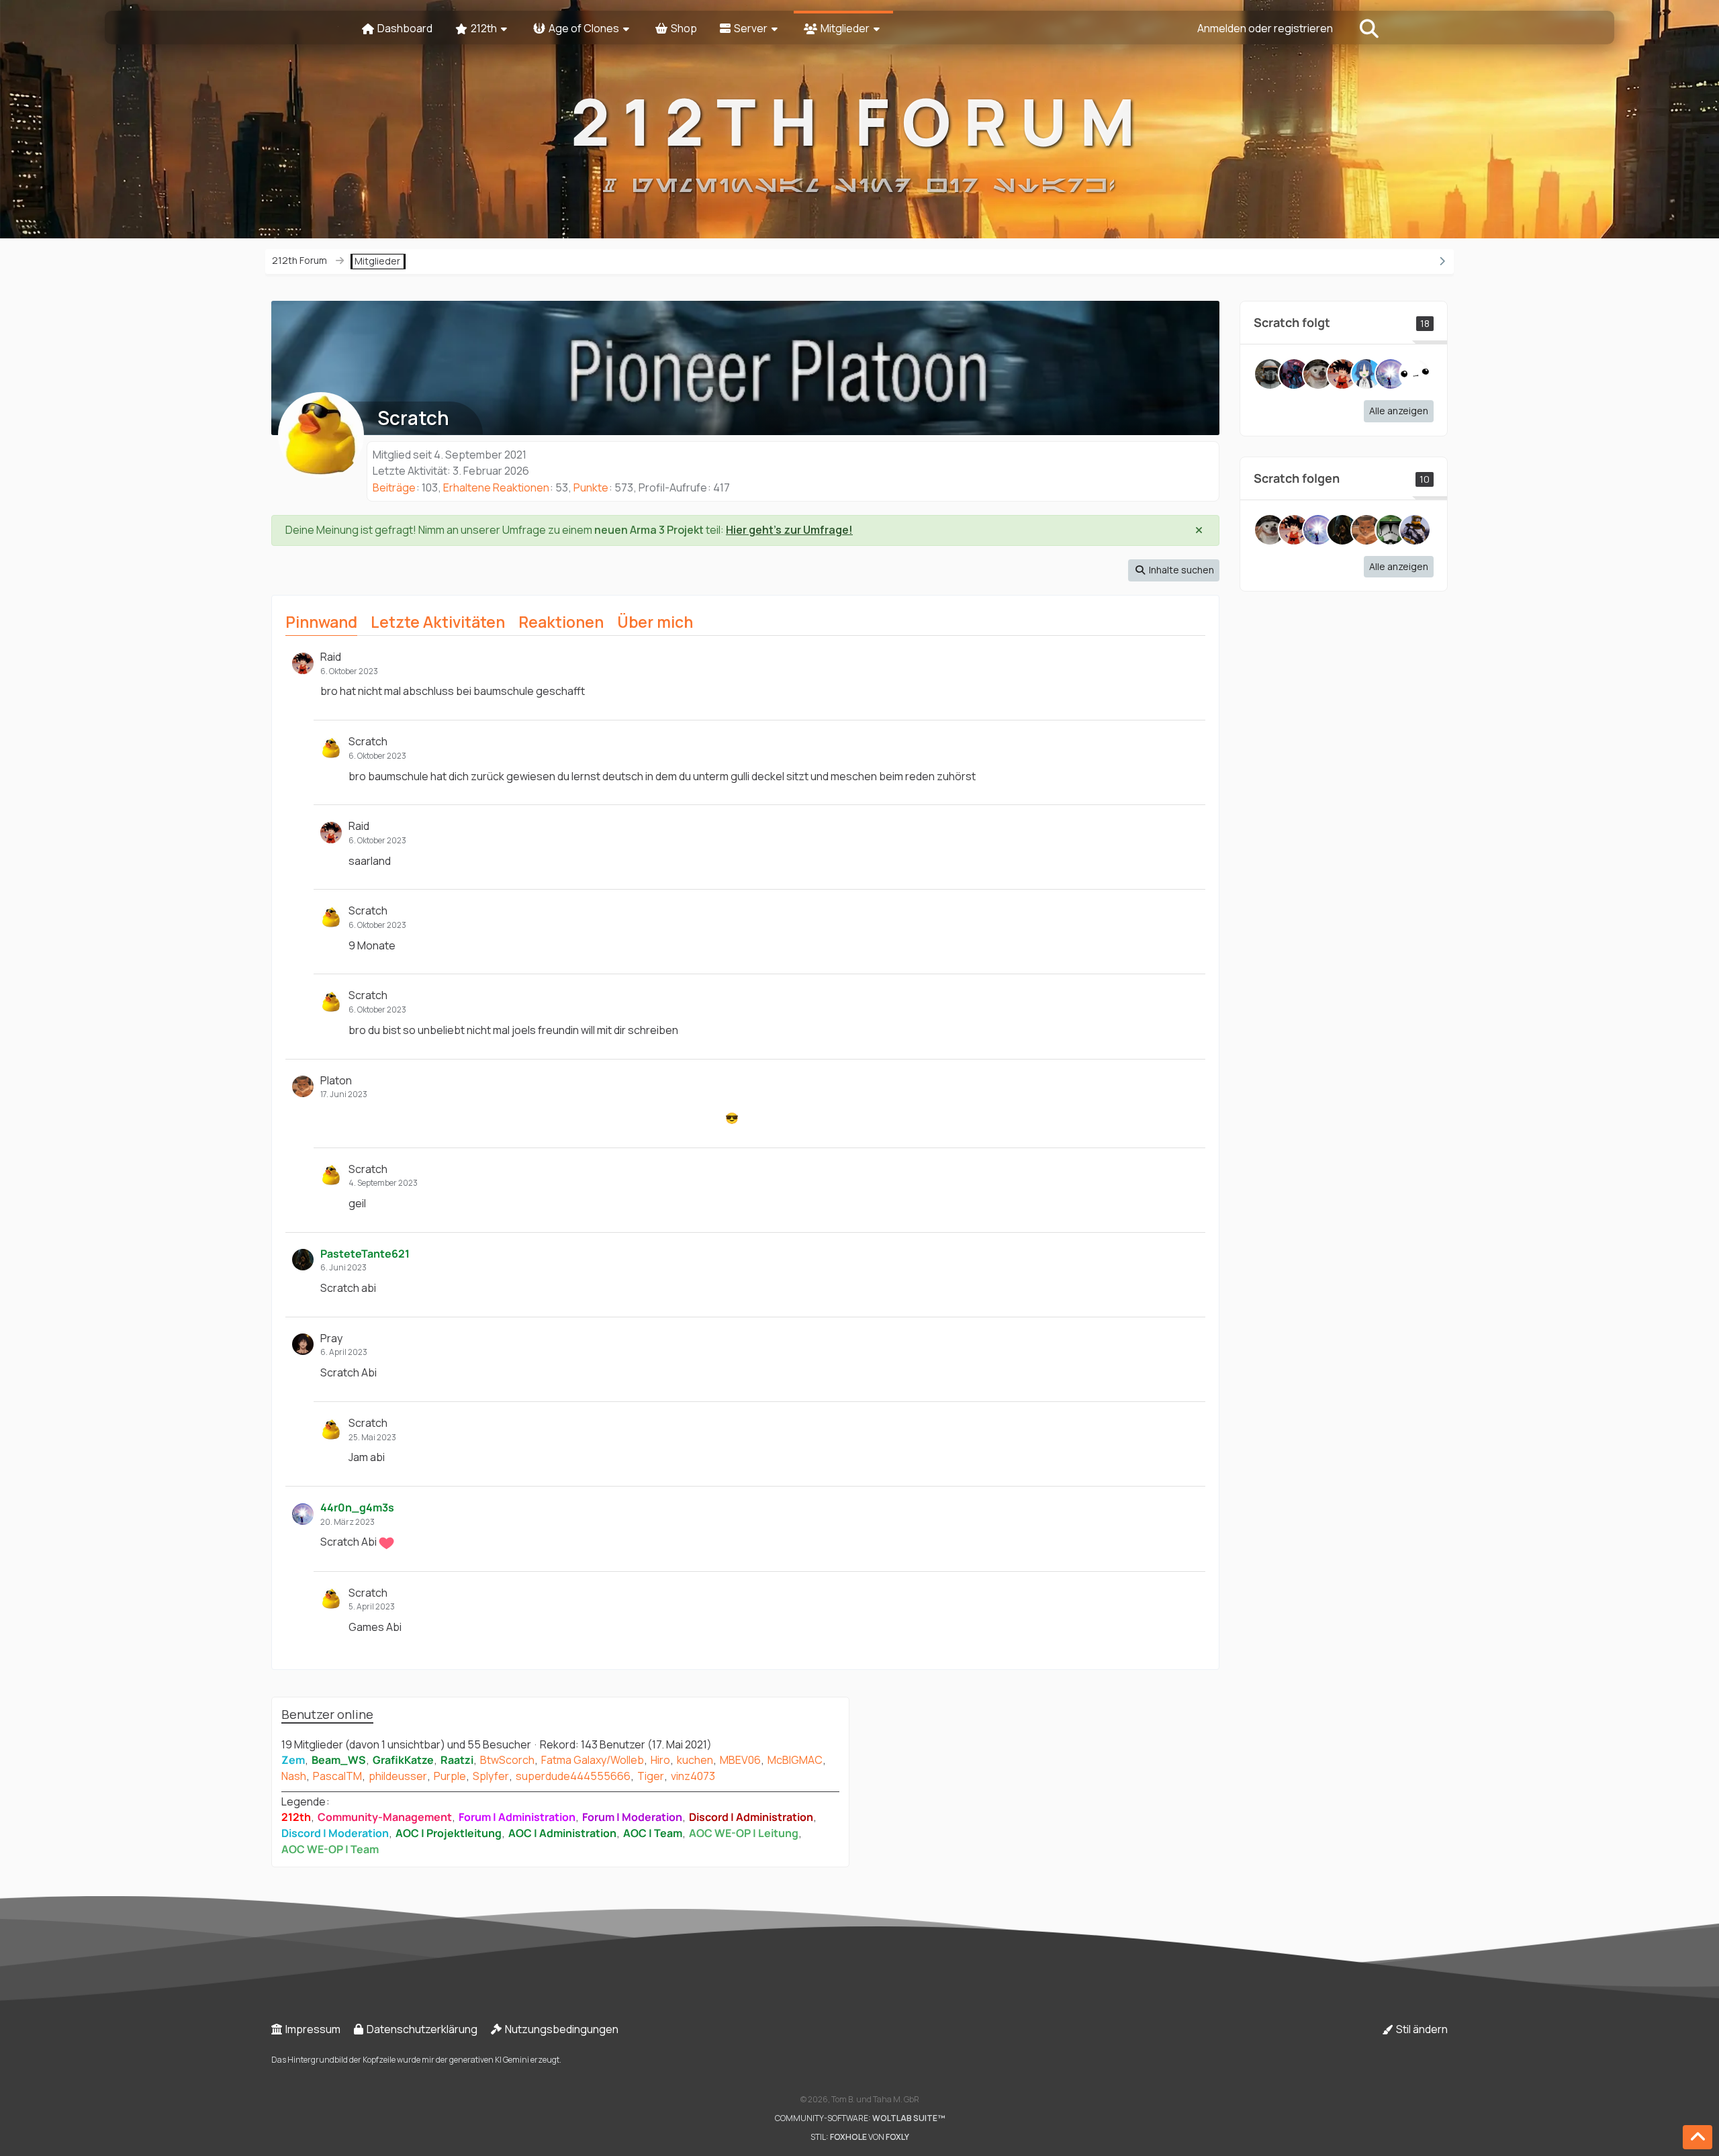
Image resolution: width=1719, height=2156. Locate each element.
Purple (450, 1776)
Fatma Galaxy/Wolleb (593, 1760)
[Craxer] (1415, 530)
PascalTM (337, 1776)
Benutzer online (327, 1714)
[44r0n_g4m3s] (1391, 374)
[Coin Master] (1318, 374)
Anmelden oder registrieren (1265, 28)
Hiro (660, 1760)
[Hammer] (1294, 374)
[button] (1174, 570)
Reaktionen (561, 622)
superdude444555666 (573, 1776)
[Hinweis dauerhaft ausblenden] (1199, 530)
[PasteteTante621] (1342, 530)
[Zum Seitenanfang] (1698, 2137)
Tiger (651, 1776)
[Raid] (1342, 374)
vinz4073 (693, 1776)
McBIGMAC (795, 1760)
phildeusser (398, 1776)
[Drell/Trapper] (1270, 374)
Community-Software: (860, 2118)
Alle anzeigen (1399, 411)
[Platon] (1366, 530)
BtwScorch (507, 1760)
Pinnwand (321, 622)
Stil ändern (1421, 2029)
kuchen (695, 1760)
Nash (294, 1776)
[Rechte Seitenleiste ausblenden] (1442, 261)
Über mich (655, 622)
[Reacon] (1391, 530)
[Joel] (1366, 374)
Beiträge (394, 487)
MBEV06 (740, 1760)
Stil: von (860, 2137)
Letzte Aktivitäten (438, 622)
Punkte (591, 487)
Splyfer (491, 1776)
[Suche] (1369, 28)
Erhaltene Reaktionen (496, 487)
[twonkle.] (1415, 374)
